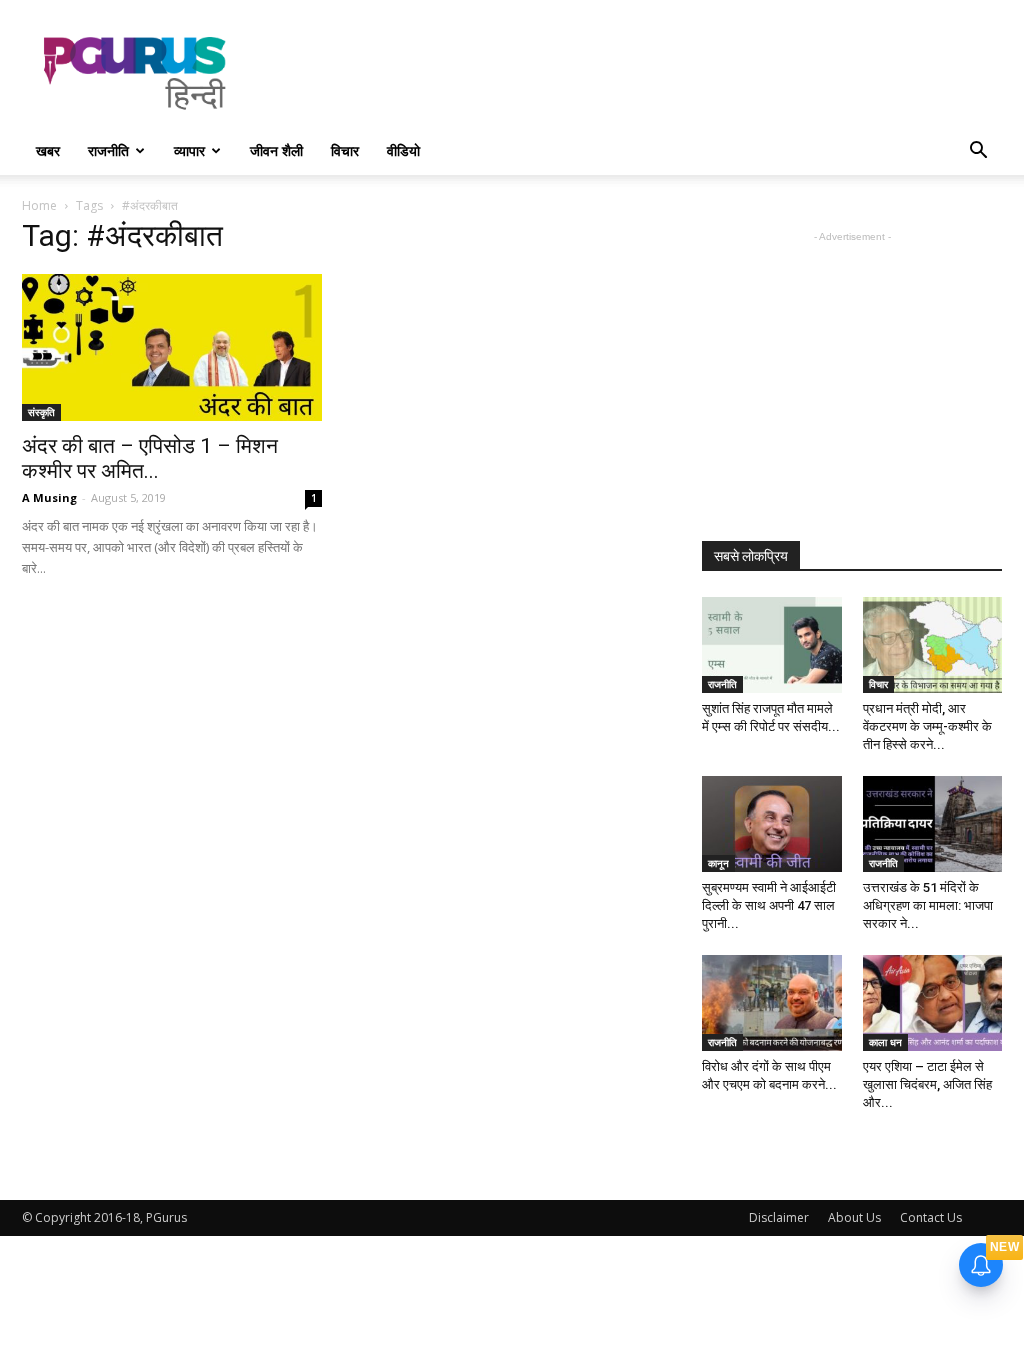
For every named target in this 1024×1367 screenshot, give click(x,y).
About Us (854, 1217)
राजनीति (108, 150)
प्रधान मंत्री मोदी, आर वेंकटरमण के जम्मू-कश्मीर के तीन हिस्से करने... (927, 726)
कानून (718, 863)
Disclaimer (779, 1217)
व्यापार (189, 150)
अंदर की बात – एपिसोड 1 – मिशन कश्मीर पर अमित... (150, 458)
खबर (48, 150)
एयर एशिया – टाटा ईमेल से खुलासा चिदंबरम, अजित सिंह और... (927, 1084)
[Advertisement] (638, 73)
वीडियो (403, 150)
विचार (345, 150)
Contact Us (931, 1217)
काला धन (885, 1042)
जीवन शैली (276, 150)
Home (39, 205)
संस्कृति (41, 412)
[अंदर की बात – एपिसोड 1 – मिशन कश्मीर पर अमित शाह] (172, 347)
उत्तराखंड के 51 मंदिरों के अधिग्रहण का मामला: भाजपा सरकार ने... (928, 905)
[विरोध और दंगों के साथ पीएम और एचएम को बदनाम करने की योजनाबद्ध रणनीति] (772, 1003)
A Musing (49, 497)
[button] (978, 152)
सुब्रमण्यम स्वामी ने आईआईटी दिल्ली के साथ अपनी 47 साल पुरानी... (769, 905)
